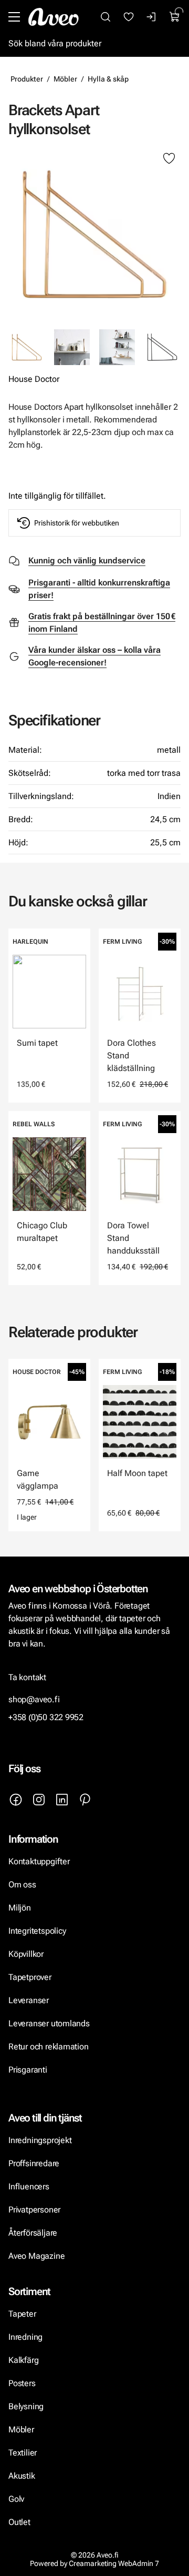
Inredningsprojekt (40, 2140)
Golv (16, 2499)
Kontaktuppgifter (39, 1861)
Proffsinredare (34, 2163)
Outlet (19, 2522)
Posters (22, 2383)
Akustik (22, 2476)
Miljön (20, 1908)
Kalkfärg (23, 2360)
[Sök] (106, 17)
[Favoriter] (129, 17)
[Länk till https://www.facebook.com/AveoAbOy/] (16, 1800)
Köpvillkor (27, 1954)
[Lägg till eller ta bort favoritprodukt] (169, 159)
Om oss (22, 1885)
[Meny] (14, 17)
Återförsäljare (33, 2233)
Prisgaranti (28, 2070)
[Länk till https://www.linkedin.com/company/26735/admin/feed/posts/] (62, 1800)
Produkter (27, 79)
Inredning (25, 2337)
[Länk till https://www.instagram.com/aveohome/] (39, 1800)
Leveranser (29, 2000)
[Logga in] (152, 17)
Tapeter (22, 2314)
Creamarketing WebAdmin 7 (114, 2563)
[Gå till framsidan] (54, 17)
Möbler (65, 79)
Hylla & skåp (108, 79)
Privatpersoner (34, 2210)
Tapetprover (30, 1977)
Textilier (23, 2453)
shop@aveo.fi (34, 1699)
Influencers (29, 2186)
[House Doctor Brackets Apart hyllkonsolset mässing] (94, 234)
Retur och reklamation (49, 2047)
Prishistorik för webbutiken (77, 523)
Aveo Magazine (36, 2256)
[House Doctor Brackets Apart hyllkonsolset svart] (162, 347)
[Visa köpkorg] (175, 17)
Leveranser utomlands (49, 2023)
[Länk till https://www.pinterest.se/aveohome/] (85, 1800)
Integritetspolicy (37, 1931)
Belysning (27, 2406)
